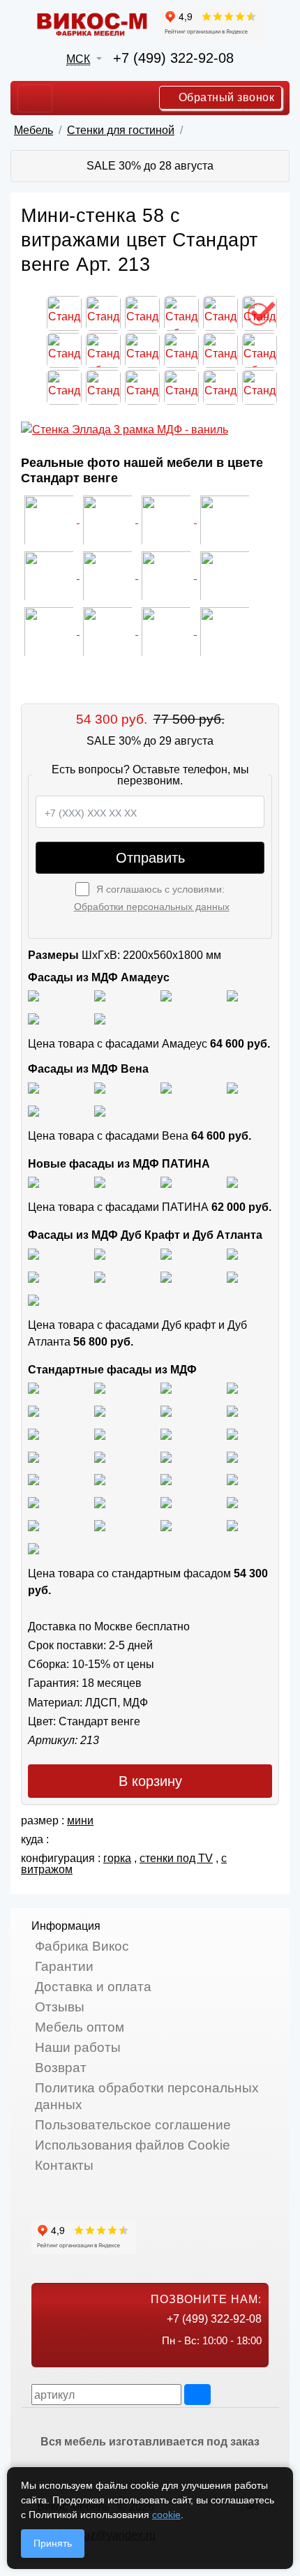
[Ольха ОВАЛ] (232, 1479)
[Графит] (232, 996)
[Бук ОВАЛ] (33, 1433)
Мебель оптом (80, 2027)
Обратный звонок (225, 97)
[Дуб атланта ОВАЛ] (33, 1299)
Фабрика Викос (82, 1946)
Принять (53, 2543)
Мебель (33, 130)
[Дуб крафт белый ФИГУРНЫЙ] (232, 1253)
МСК (78, 59)
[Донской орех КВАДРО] (232, 1456)
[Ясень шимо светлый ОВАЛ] (100, 1388)
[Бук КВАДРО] (232, 1410)
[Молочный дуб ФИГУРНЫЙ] (100, 1502)
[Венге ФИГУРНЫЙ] (33, 1525)
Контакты (64, 2165)
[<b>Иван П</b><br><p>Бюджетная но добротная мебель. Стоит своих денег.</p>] (50, 575)
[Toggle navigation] (35, 98)
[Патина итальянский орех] (166, 1182)
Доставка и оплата (93, 1987)
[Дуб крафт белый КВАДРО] (166, 1253)
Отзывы (60, 2007)
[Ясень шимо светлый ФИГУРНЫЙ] (166, 1388)
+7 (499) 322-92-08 (173, 58)
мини (80, 1821)
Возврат (61, 2068)
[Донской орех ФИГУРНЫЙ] (100, 1479)
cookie (166, 2515)
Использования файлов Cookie (133, 2145)
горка (117, 1858)
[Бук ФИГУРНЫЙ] (166, 1410)
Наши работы (78, 2047)
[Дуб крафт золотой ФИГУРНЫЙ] (100, 1276)
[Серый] (33, 1018)
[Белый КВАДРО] (232, 1525)
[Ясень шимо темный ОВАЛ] (33, 1410)
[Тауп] (100, 1018)
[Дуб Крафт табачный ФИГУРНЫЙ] (33, 1253)
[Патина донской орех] (232, 1182)
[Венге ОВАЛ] (166, 1525)
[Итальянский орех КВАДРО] (100, 1456)
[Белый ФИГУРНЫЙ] (33, 1548)
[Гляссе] (166, 996)
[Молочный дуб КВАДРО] (166, 1502)
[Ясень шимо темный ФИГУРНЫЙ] (100, 1410)
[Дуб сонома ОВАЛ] (166, 1433)
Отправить (150, 858)
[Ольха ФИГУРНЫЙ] (33, 1502)
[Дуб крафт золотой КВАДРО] (33, 1276)
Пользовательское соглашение (133, 2125)
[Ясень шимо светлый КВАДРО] (33, 1388)
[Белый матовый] (100, 996)
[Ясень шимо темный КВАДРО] (232, 1388)
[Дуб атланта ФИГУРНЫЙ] (166, 1276)
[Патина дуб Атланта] (33, 1182)
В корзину (150, 1781)
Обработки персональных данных (152, 907)
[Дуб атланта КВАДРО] (232, 1276)
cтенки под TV (176, 1858)
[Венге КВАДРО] (100, 1525)
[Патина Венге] (100, 1182)
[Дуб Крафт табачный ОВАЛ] (100, 1253)
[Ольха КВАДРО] (166, 1479)
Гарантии (64, 1966)
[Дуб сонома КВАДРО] (100, 1433)
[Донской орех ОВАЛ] (33, 1479)
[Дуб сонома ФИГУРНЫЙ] (232, 1433)
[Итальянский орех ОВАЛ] (166, 1456)
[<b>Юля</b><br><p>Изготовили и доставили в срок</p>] (225, 519)
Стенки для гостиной (121, 130)
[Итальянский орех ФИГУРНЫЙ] (33, 1456)
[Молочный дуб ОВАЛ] (232, 1502)
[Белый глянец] (33, 996)
